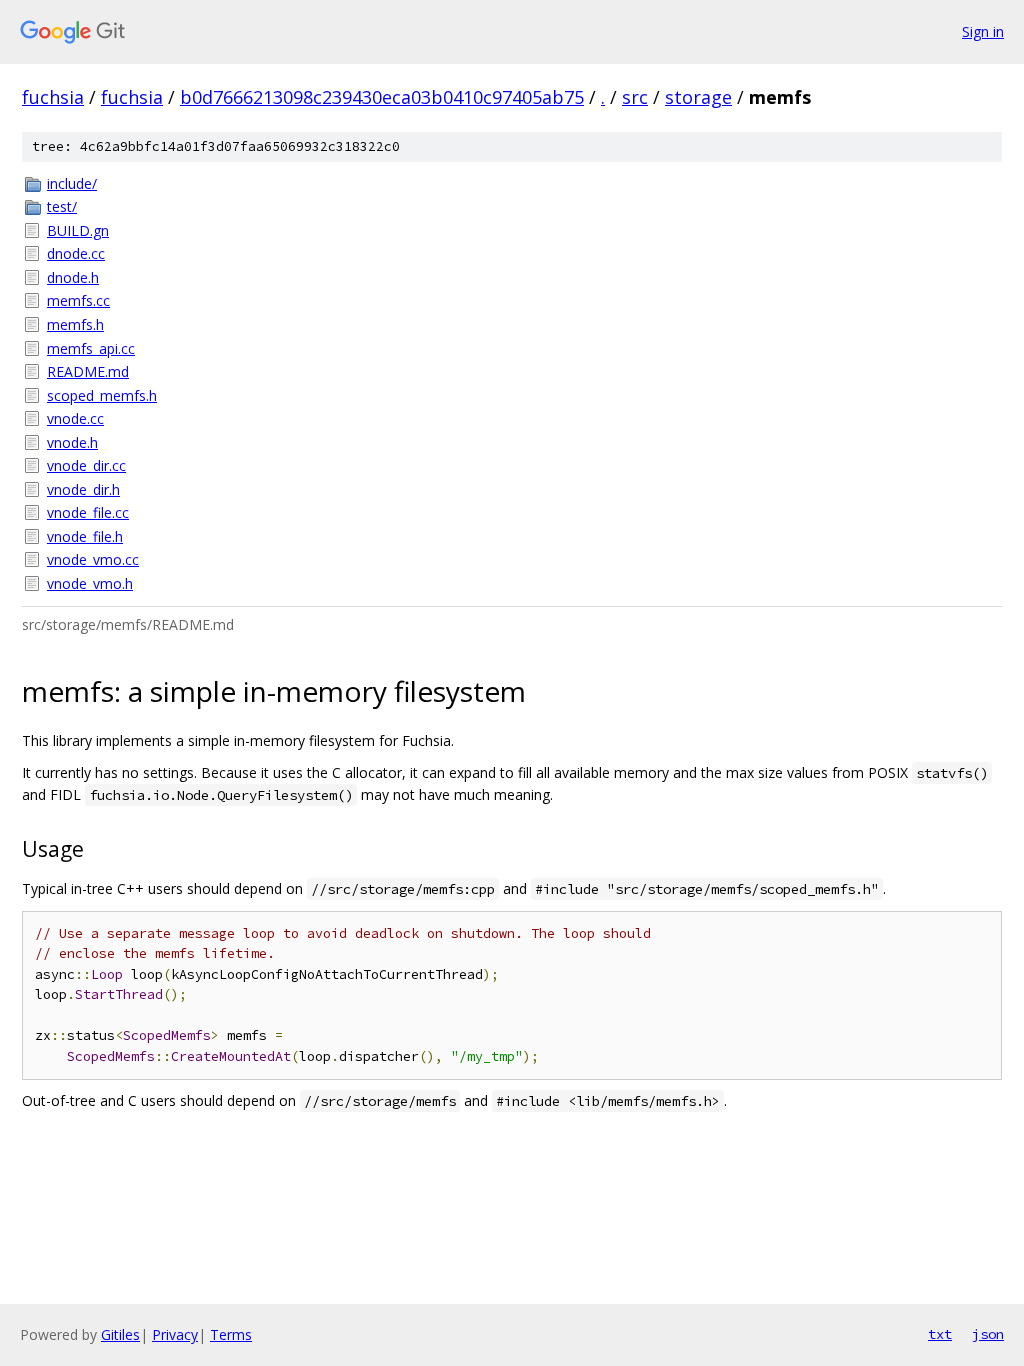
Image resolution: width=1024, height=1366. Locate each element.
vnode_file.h (85, 536)
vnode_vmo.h (90, 583)
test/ (62, 206)
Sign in (983, 31)
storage (698, 97)
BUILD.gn (78, 230)
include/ (72, 183)
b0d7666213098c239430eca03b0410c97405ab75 (382, 97)
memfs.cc (78, 300)
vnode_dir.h (83, 489)
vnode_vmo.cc (93, 559)
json (988, 1334)
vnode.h (72, 442)
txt (940, 1334)
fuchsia (53, 97)
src (635, 97)
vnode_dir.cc (86, 465)
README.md (88, 371)
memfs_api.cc (91, 348)
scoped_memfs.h (102, 395)
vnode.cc (75, 418)
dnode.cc (76, 253)
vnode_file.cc (88, 512)
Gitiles (120, 1334)
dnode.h (73, 277)
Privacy (175, 1334)
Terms (231, 1334)
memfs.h (75, 324)
